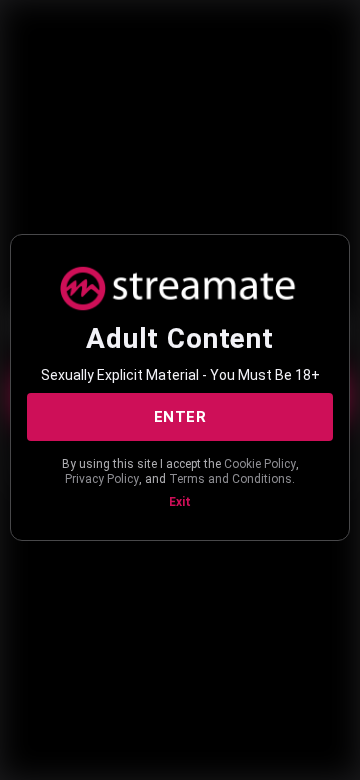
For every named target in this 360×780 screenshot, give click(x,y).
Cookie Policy (260, 464)
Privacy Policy (102, 479)
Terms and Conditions (230, 479)
